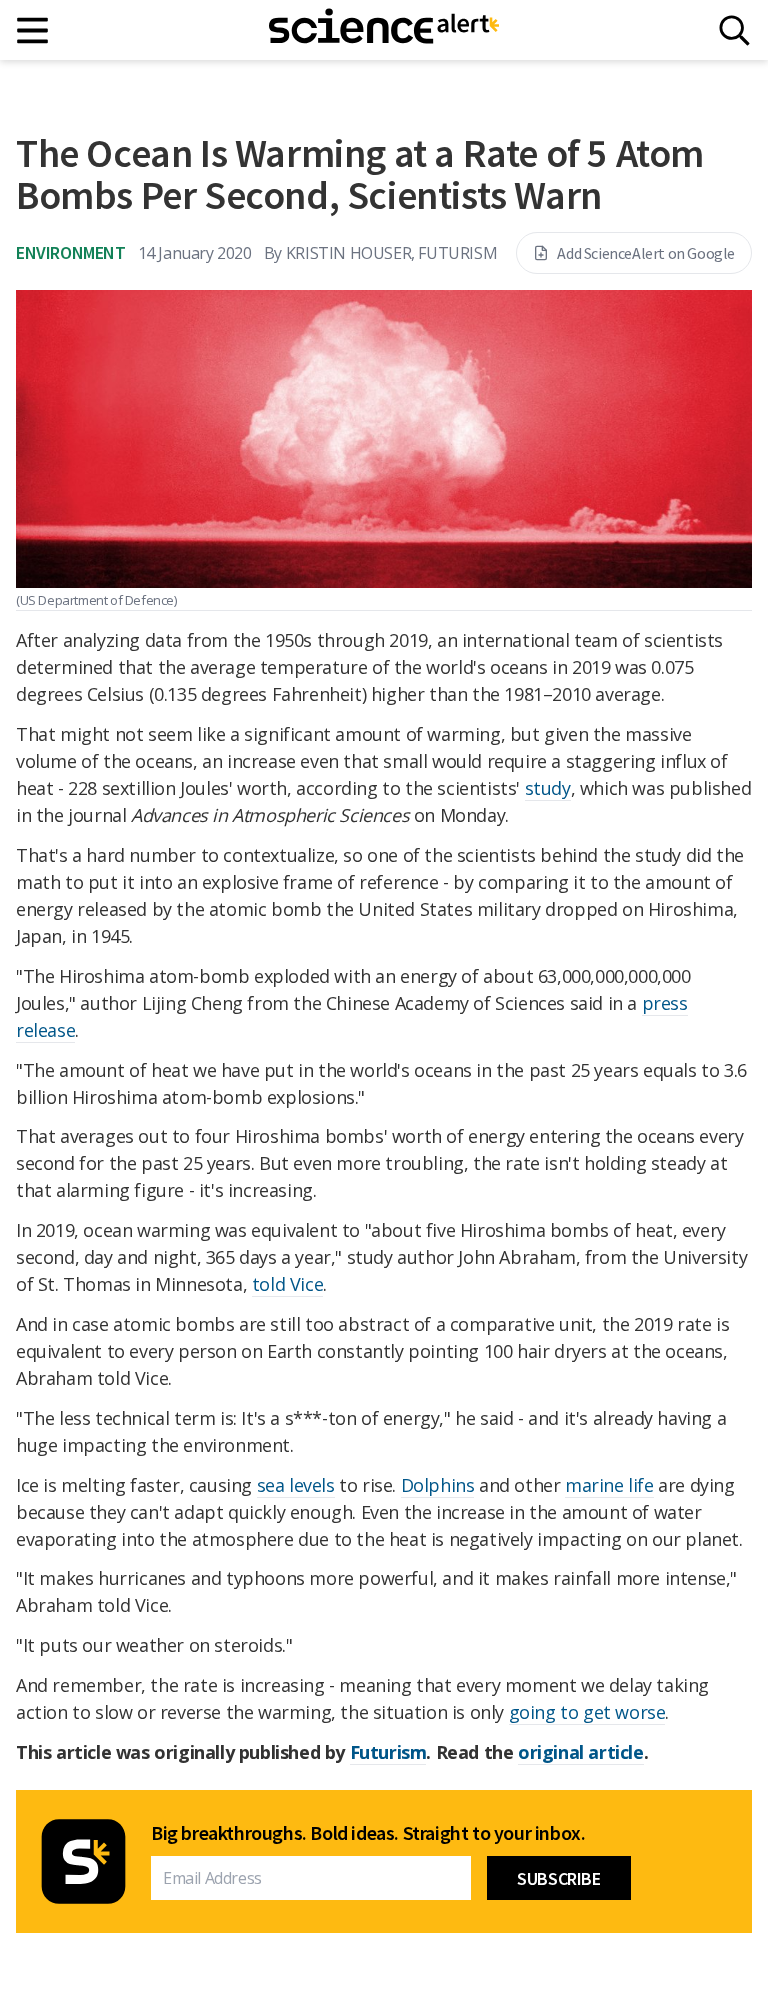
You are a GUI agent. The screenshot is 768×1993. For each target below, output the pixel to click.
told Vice (287, 1284)
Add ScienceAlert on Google (646, 253)
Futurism (388, 1752)
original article (581, 1752)
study (548, 788)
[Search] (734, 30)
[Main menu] (33, 30)
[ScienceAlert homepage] (384, 30)
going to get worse (587, 1712)
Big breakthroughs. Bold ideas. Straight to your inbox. (368, 1833)
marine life (609, 1485)
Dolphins (438, 1485)
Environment (71, 252)
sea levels (296, 1485)
